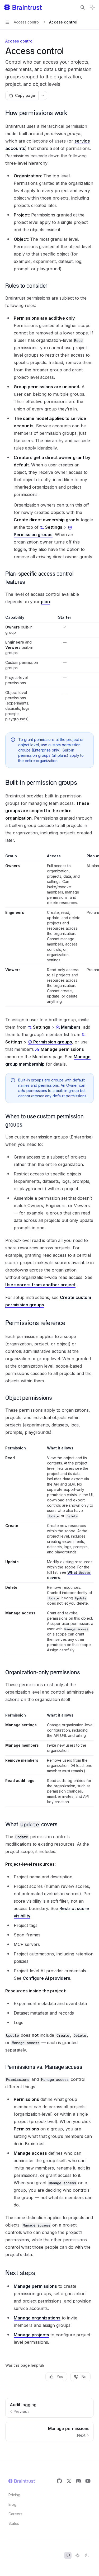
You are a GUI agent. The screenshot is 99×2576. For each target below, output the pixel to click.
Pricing (14, 2495)
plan (45, 602)
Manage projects (31, 2335)
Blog (12, 2504)
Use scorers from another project (40, 1285)
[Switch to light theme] (77, 2555)
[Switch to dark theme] (87, 2555)
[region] (49, 669)
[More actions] (43, 96)
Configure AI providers (46, 1978)
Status (14, 2523)
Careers (15, 2514)
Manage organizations (37, 2318)
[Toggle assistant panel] (92, 7)
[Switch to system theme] (68, 2555)
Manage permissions (35, 2286)
